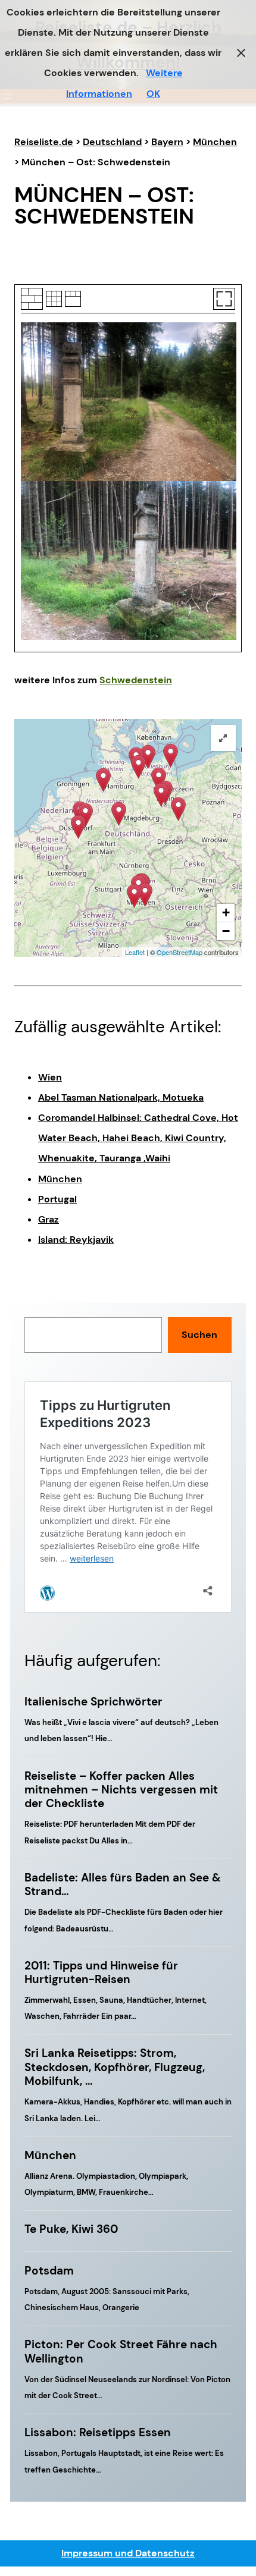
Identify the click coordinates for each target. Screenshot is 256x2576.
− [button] (226, 931)
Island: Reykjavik (76, 1240)
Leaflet (135, 952)
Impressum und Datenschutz (128, 2553)
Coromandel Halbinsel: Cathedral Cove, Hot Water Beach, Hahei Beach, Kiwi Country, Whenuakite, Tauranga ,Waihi (138, 1138)
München (60, 1179)
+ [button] (226, 912)
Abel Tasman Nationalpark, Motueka (121, 1097)
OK (153, 94)
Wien (50, 1077)
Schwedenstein (136, 680)
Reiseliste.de (44, 142)
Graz (49, 1219)
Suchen (199, 1335)
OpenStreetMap (179, 952)
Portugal (57, 1199)
